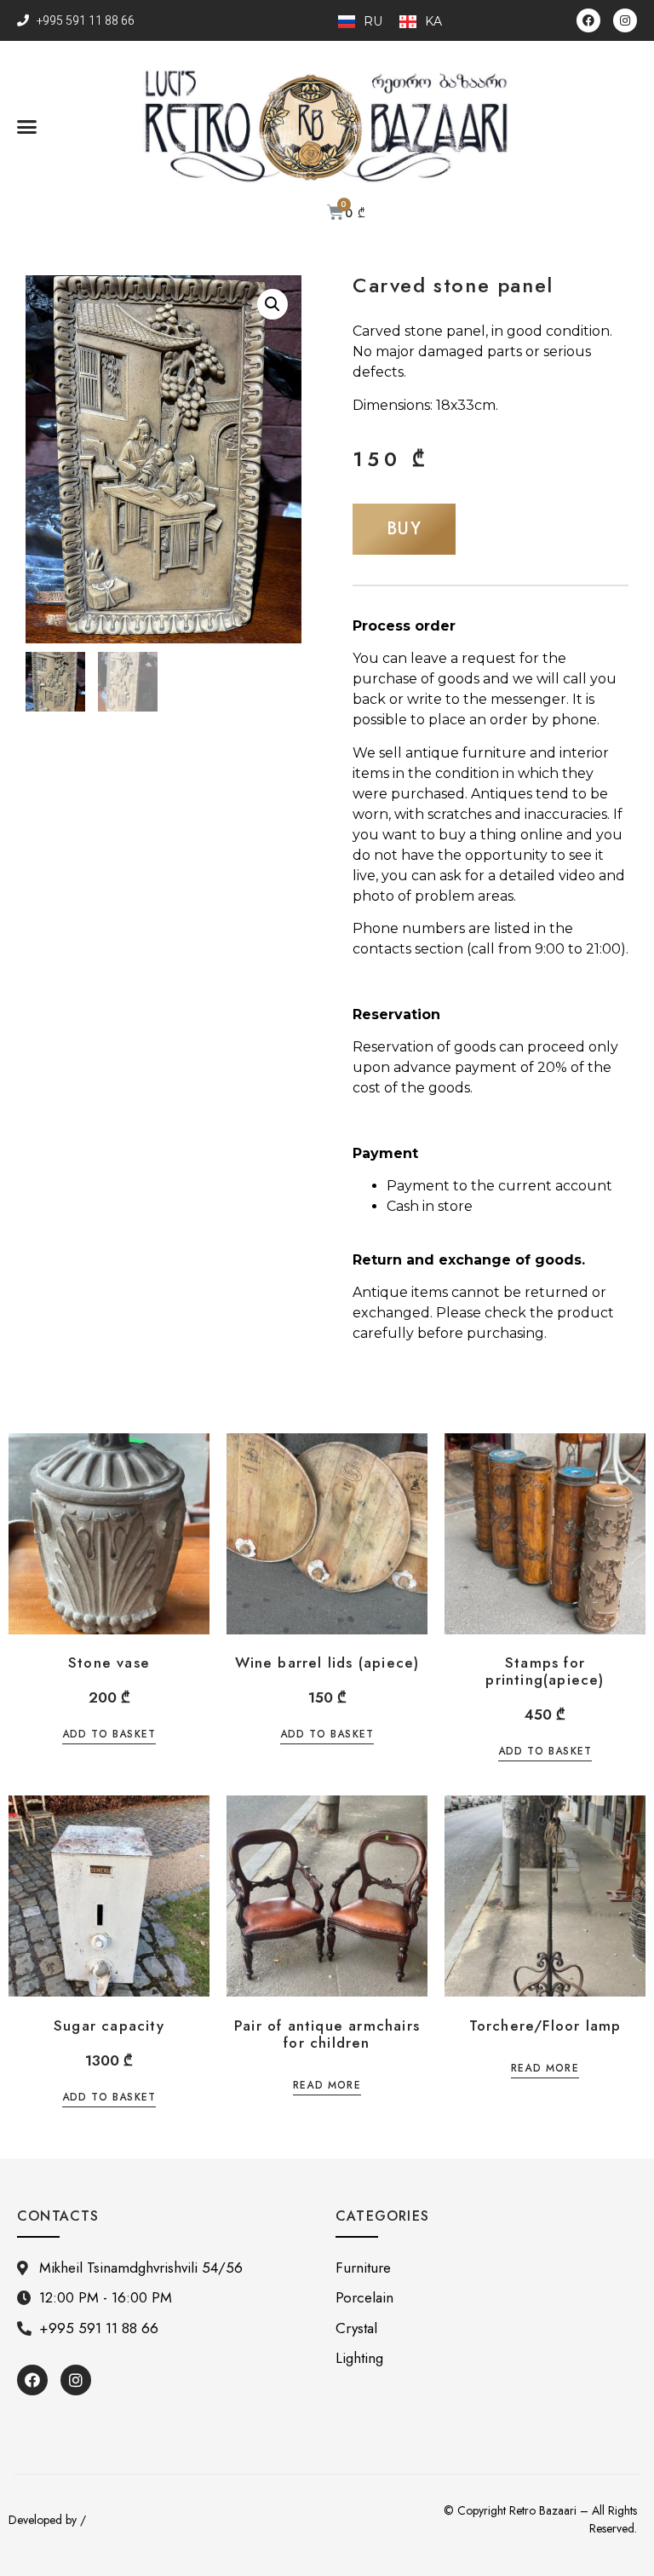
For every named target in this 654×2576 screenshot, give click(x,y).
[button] (27, 127)
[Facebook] (588, 20)
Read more (327, 2086)
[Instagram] (625, 20)
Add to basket (109, 1735)
